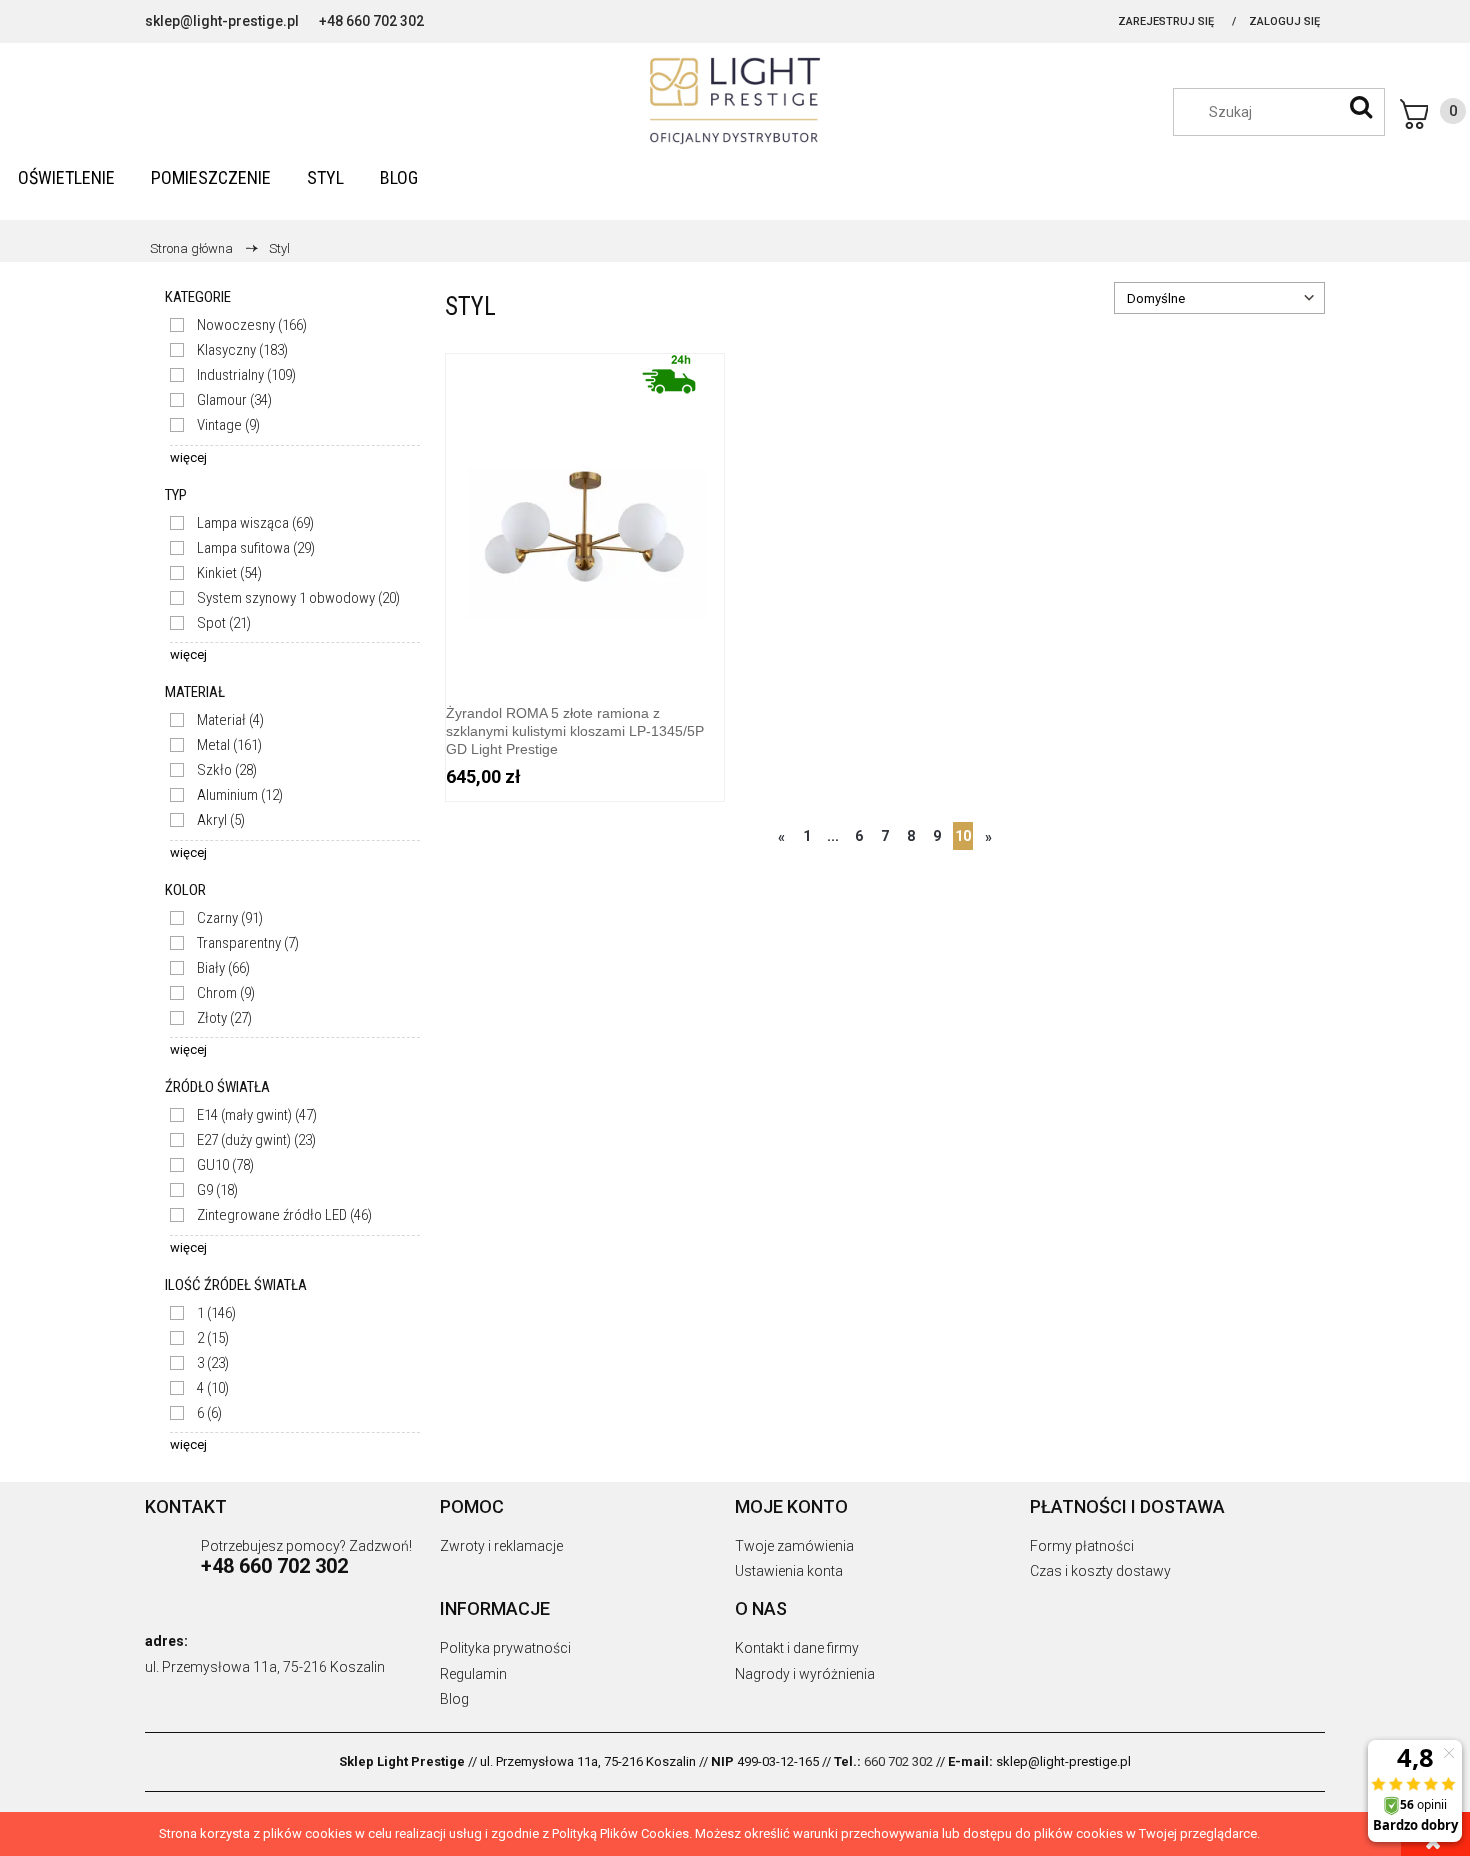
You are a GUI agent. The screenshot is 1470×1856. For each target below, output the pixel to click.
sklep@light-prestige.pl (222, 21)
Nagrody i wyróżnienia (805, 1674)
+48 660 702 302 (371, 21)
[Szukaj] (1361, 107)
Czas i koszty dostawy (1100, 1571)
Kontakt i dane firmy (797, 1648)
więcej (188, 457)
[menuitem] (66, 177)
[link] (238, 325)
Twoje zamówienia (794, 1546)
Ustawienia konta (789, 1571)
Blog (454, 1699)
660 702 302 (898, 1761)
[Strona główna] (735, 101)
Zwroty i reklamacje (501, 1546)
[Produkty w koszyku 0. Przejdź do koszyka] (1433, 114)
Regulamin (473, 1674)
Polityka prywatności (505, 1648)
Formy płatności (1082, 1546)
